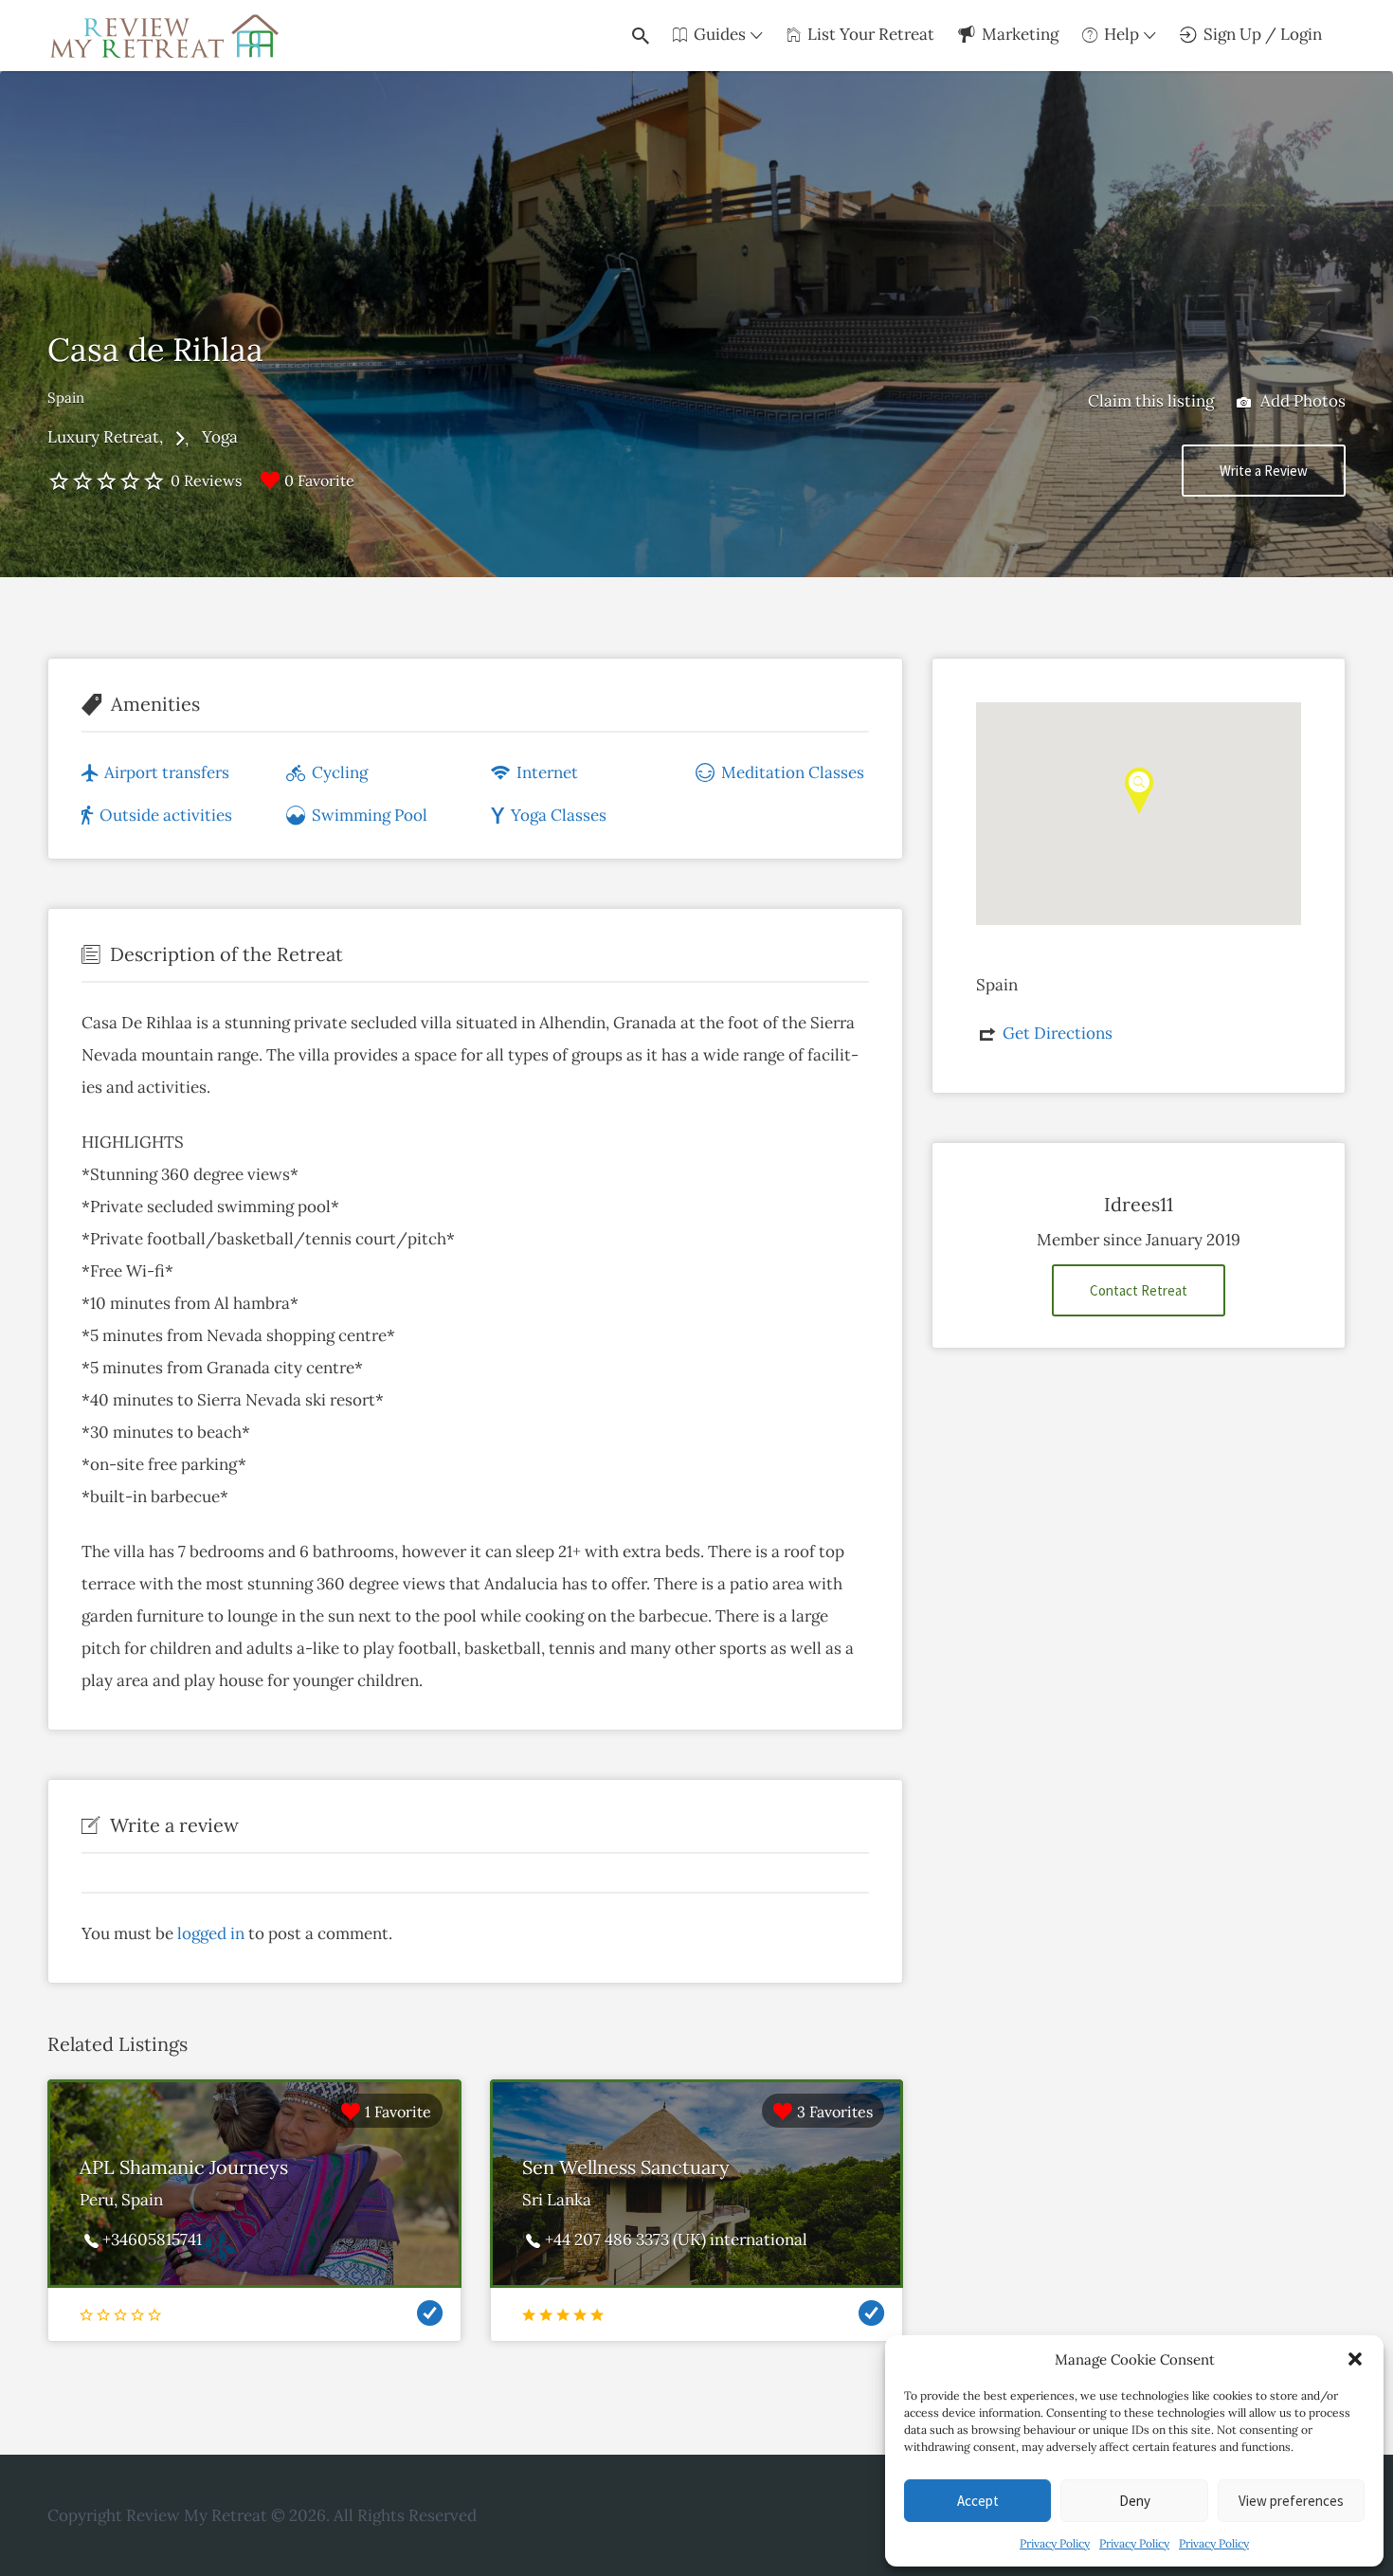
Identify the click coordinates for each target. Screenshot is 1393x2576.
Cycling (340, 772)
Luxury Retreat (103, 437)
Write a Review (1264, 471)
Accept (978, 2501)
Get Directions (1058, 1033)
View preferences (1291, 2501)
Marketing (1020, 34)
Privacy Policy (1055, 2543)
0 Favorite (319, 481)
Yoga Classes (559, 815)
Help (1122, 34)
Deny (1135, 2501)
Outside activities (166, 815)
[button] (1355, 2359)
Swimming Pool (370, 815)
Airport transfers (167, 772)
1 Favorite (398, 2112)
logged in (211, 1933)
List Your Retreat (871, 34)
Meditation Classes (793, 772)
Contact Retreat (1139, 1290)
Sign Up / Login (1263, 34)
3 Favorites (835, 2112)
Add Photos (1301, 401)
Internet (547, 772)
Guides (720, 34)
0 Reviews (206, 481)
